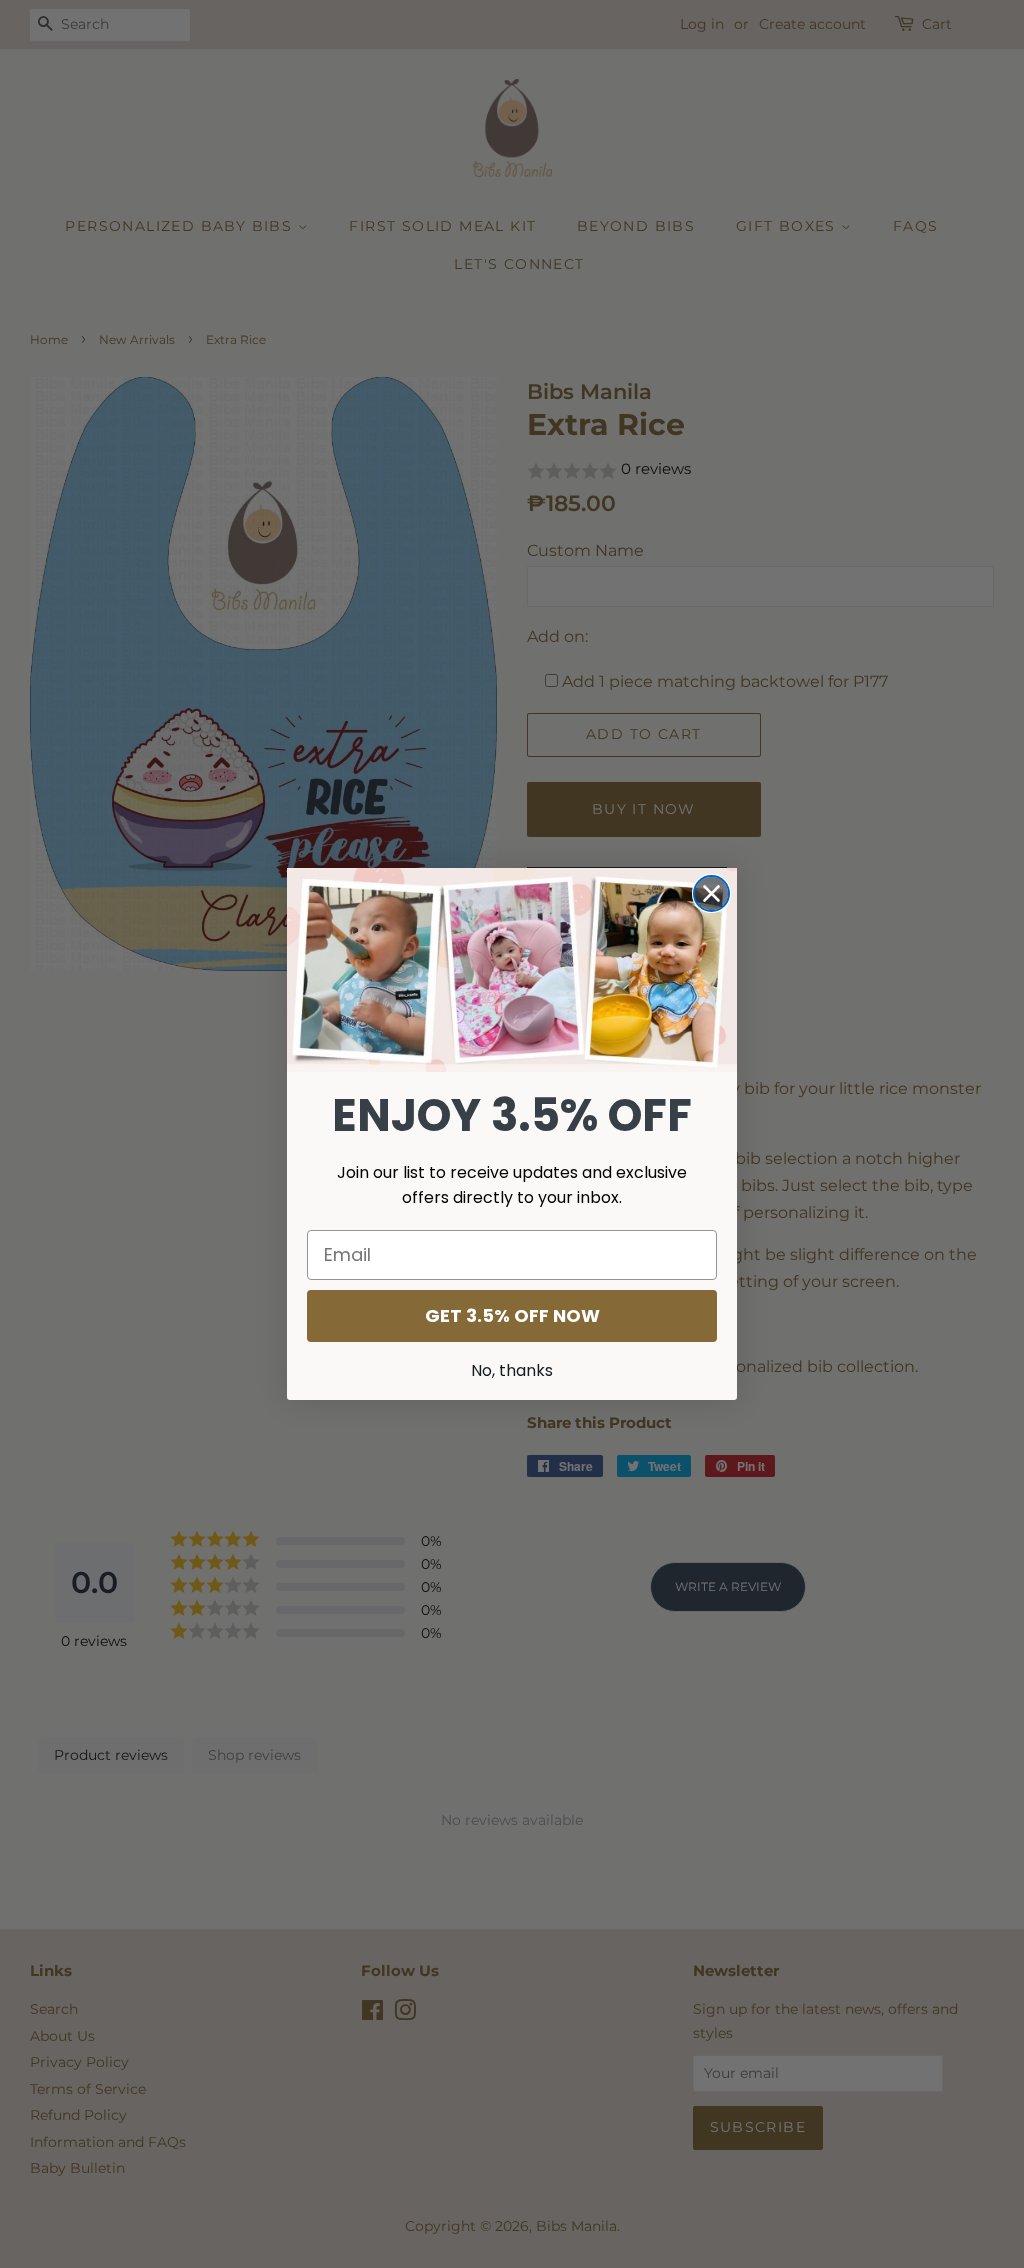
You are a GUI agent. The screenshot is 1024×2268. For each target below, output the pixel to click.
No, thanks (512, 1370)
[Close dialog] (711, 893)
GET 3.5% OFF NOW (512, 1315)
